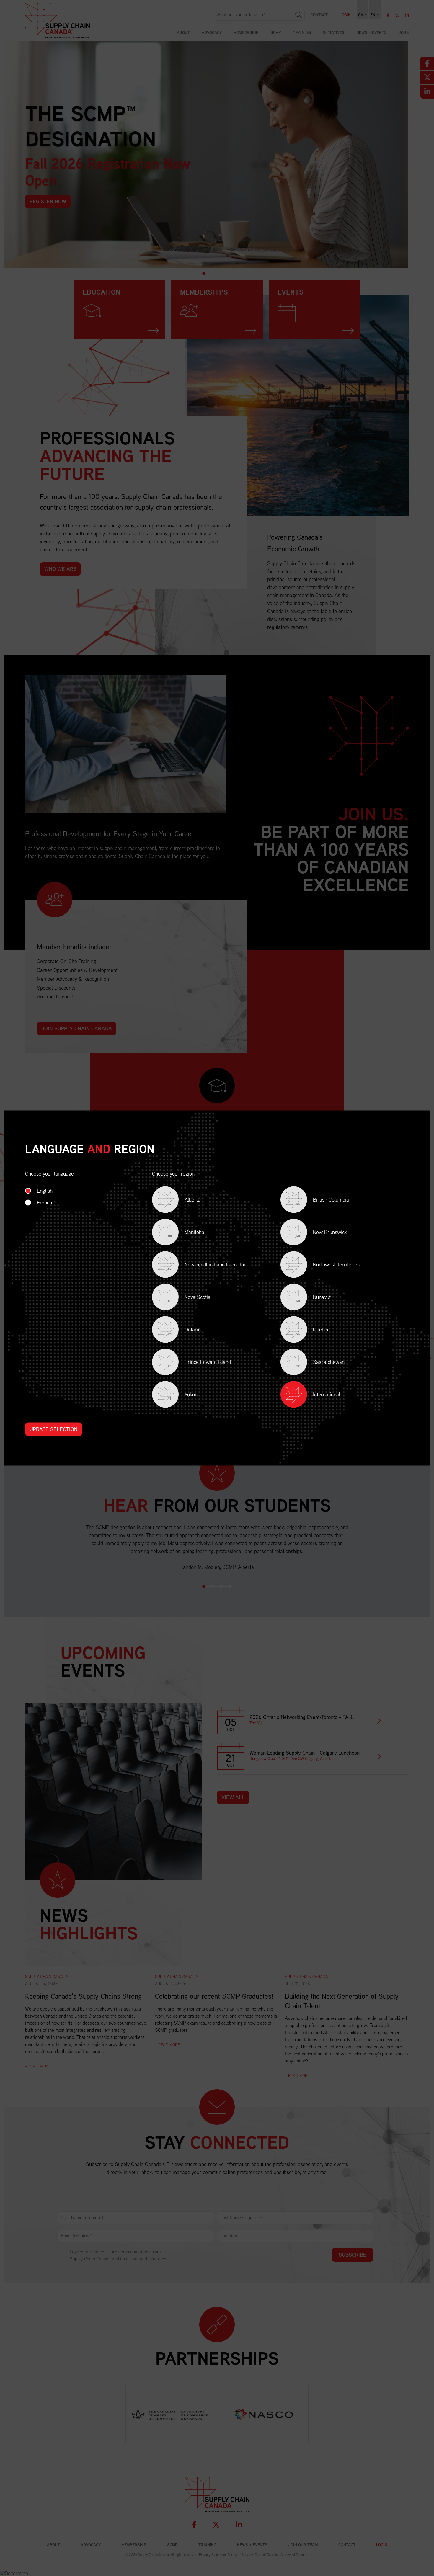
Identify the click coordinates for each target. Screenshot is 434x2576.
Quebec (313, 1331)
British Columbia (323, 1201)
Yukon (183, 1396)
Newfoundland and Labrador (207, 1266)
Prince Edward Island (199, 1363)
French (44, 1203)
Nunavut (314, 1298)
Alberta (184, 1201)
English (45, 1191)
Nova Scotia (189, 1298)
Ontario (184, 1331)
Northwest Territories (328, 1266)
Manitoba (186, 1233)
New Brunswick (322, 1233)
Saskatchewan (320, 1363)
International (327, 1394)
